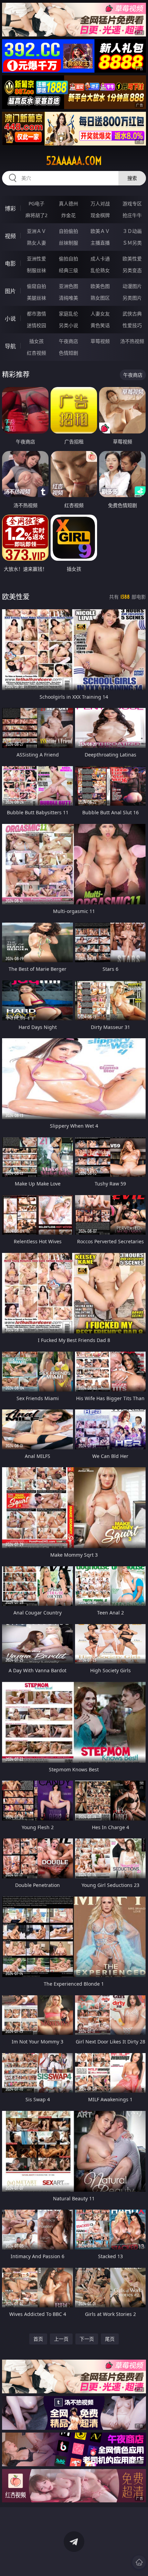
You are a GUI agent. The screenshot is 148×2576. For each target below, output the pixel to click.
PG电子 (36, 203)
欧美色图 (100, 286)
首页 (38, 2339)
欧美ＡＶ (100, 231)
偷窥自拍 (36, 286)
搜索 (132, 178)
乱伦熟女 (100, 270)
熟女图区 (100, 298)
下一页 (87, 2339)
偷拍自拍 (68, 259)
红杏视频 (36, 353)
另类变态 (132, 270)
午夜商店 (68, 341)
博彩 (10, 208)
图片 (10, 291)
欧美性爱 (132, 259)
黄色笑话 (100, 325)
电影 (10, 264)
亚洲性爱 (36, 259)
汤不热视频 (132, 341)
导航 (10, 346)
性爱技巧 (132, 325)
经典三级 (68, 270)
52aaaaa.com (74, 161)
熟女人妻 (36, 243)
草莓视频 (100, 341)
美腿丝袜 (36, 298)
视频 (10, 236)
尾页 (110, 2339)
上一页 (61, 2339)
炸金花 (68, 215)
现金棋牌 (100, 215)
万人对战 (100, 203)
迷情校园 (36, 325)
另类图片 (132, 298)
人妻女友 (100, 314)
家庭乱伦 (68, 314)
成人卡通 (100, 259)
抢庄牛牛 (132, 215)
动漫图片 (132, 286)
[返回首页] (139, 2562)
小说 (10, 319)
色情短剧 (68, 353)
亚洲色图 (68, 286)
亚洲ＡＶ (36, 231)
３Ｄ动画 (132, 231)
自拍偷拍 (68, 231)
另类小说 (68, 325)
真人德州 (68, 203)
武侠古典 (132, 314)
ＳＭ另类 (132, 243)
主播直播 (100, 243)
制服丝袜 (36, 270)
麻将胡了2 (36, 215)
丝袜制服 (68, 243)
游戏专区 (132, 203)
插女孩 (36, 341)
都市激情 (36, 314)
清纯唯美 (68, 298)
